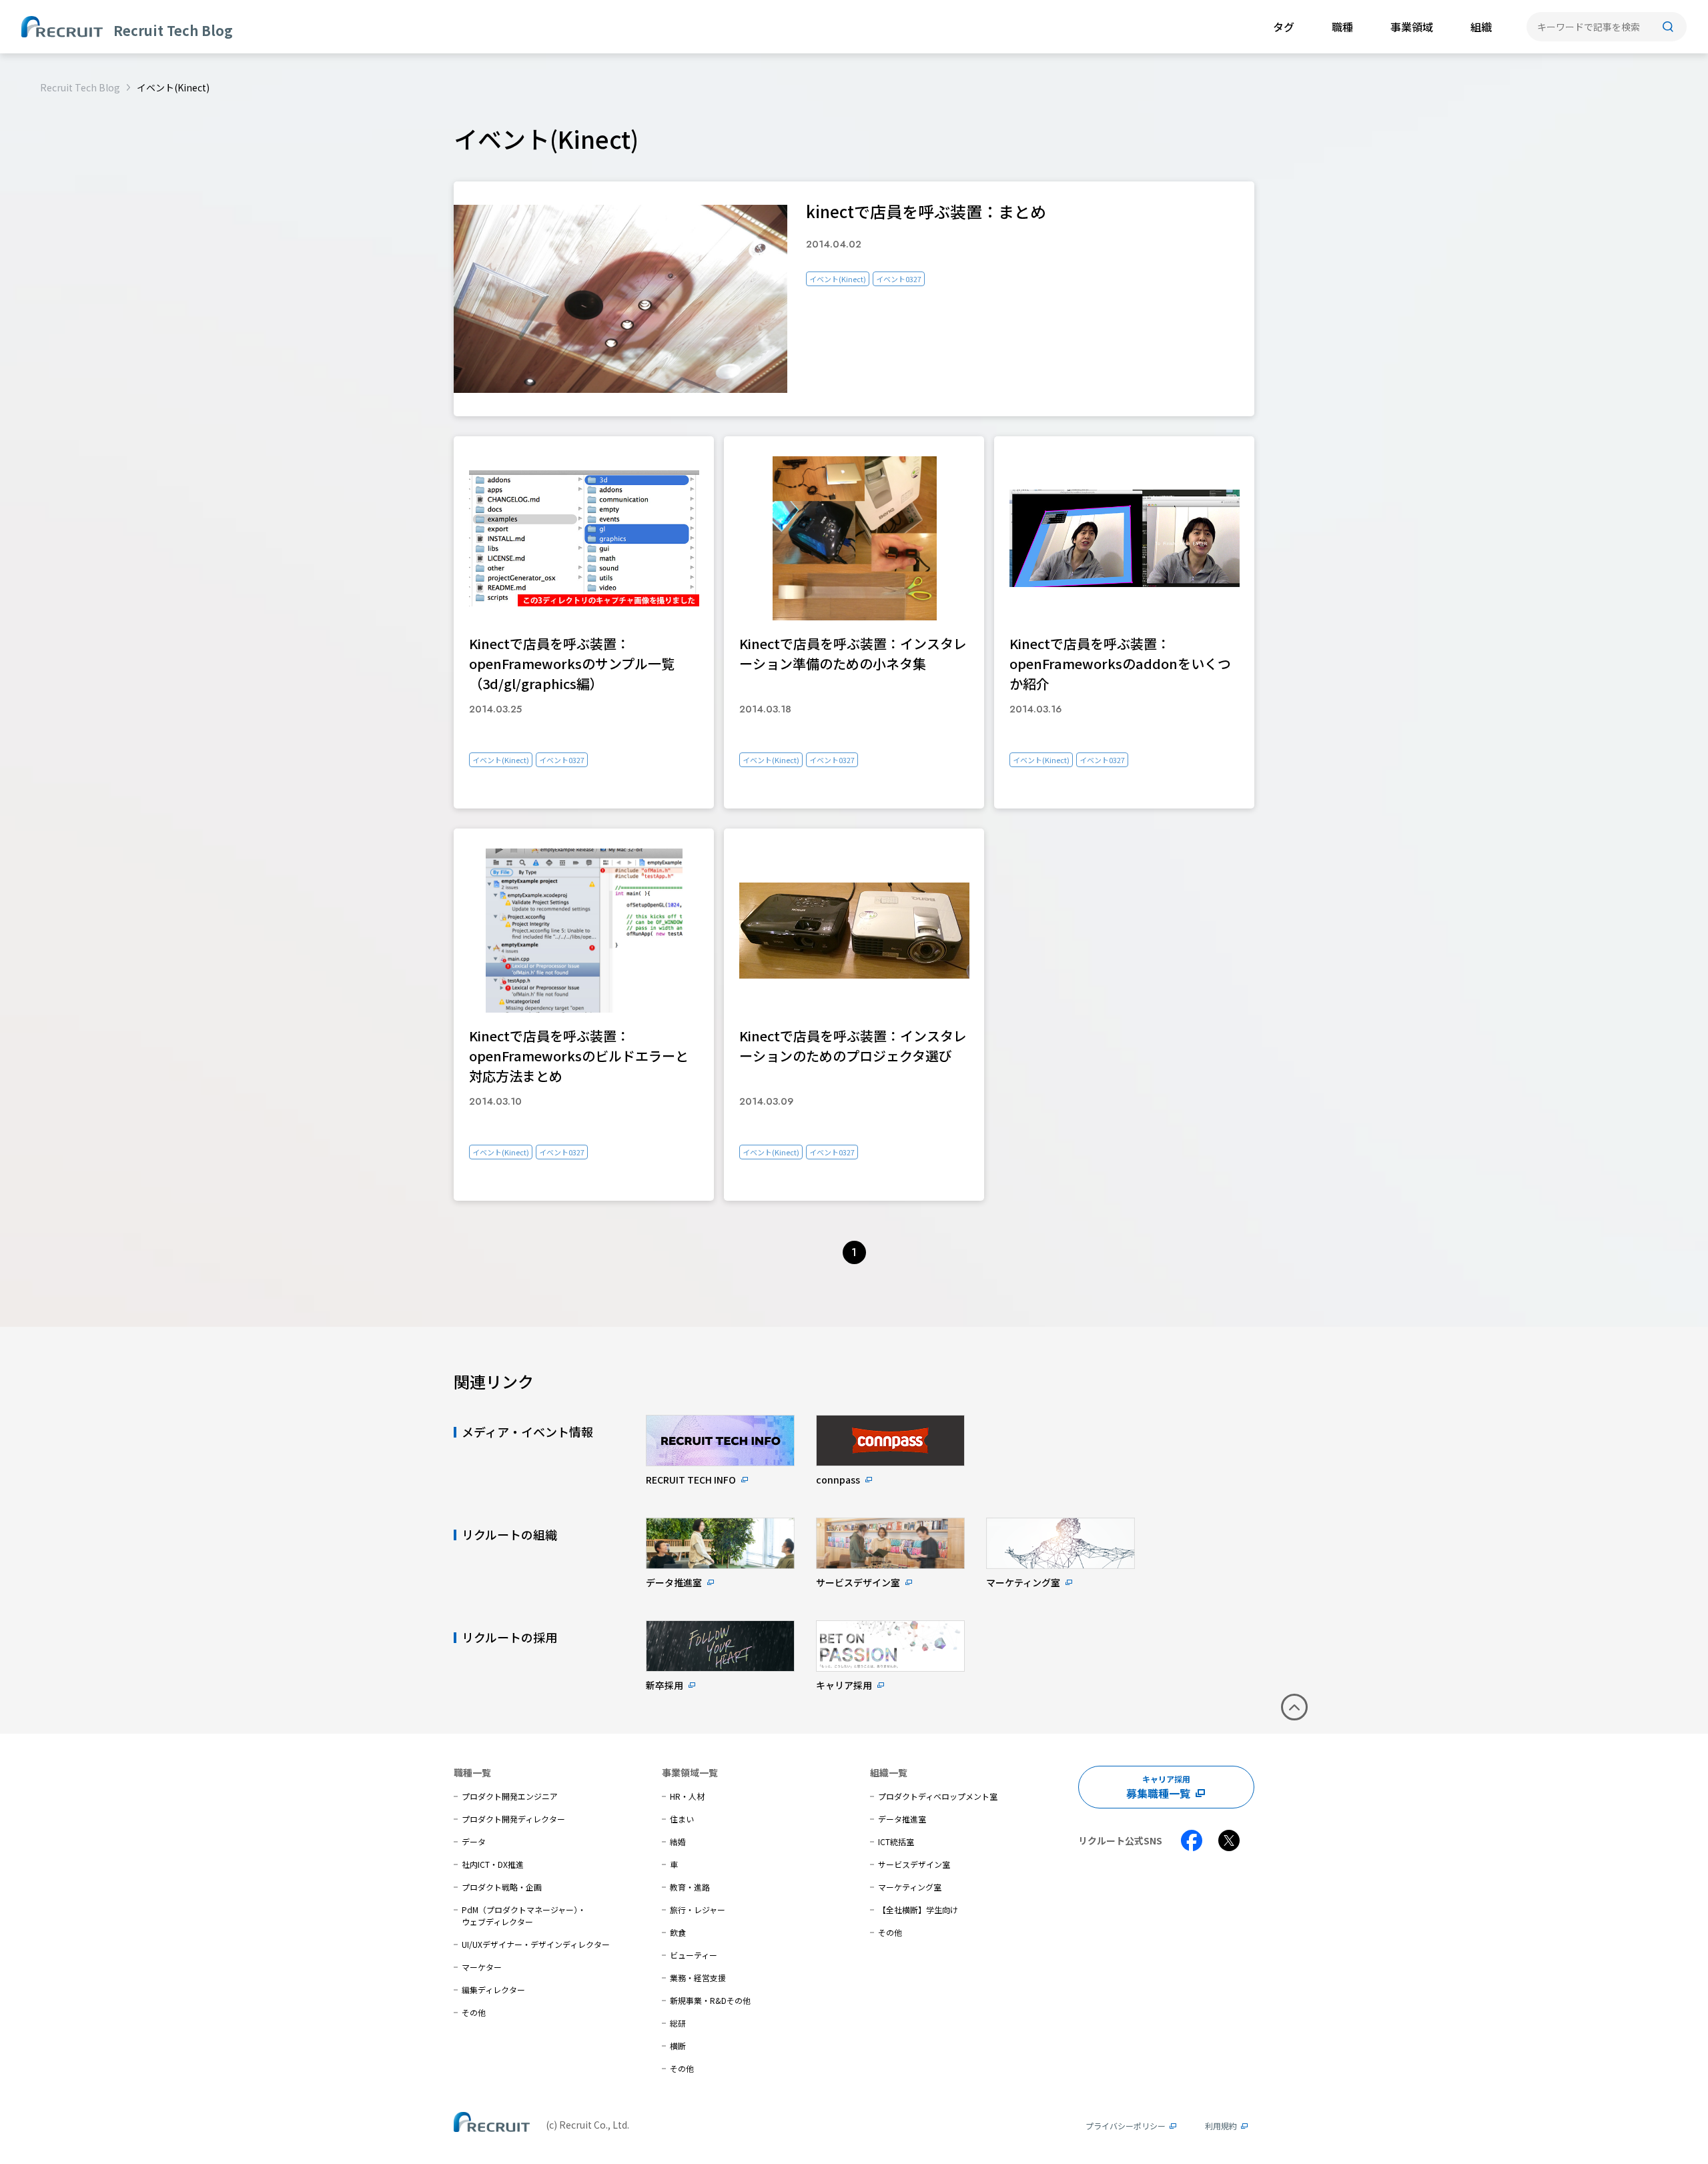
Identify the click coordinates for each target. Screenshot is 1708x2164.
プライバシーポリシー (1126, 2126)
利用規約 (1221, 2126)
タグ (1284, 27)
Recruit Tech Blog (80, 87)
